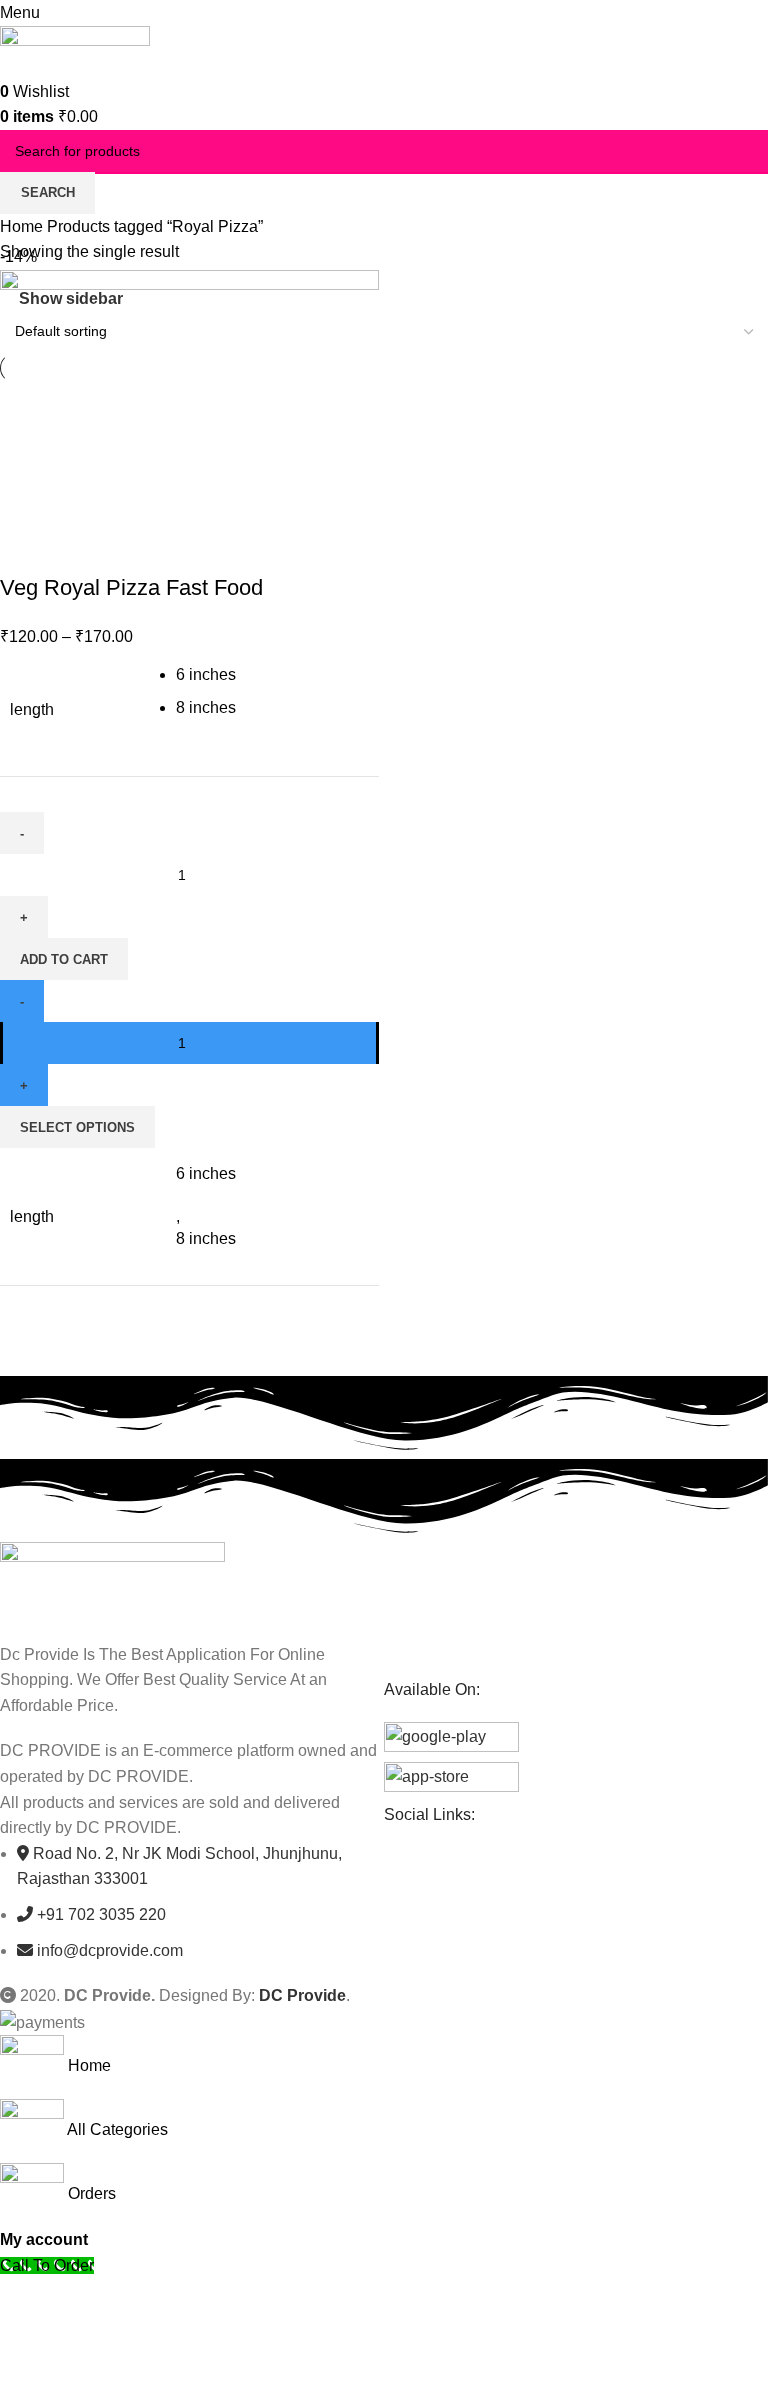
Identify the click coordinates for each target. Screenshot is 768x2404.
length (32, 709)
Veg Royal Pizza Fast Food (131, 587)
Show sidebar (71, 298)
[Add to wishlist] (133, 548)
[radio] (271, 675)
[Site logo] (75, 50)
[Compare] (25, 548)
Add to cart (64, 959)
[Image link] (112, 1580)
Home (23, 226)
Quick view (79, 548)
